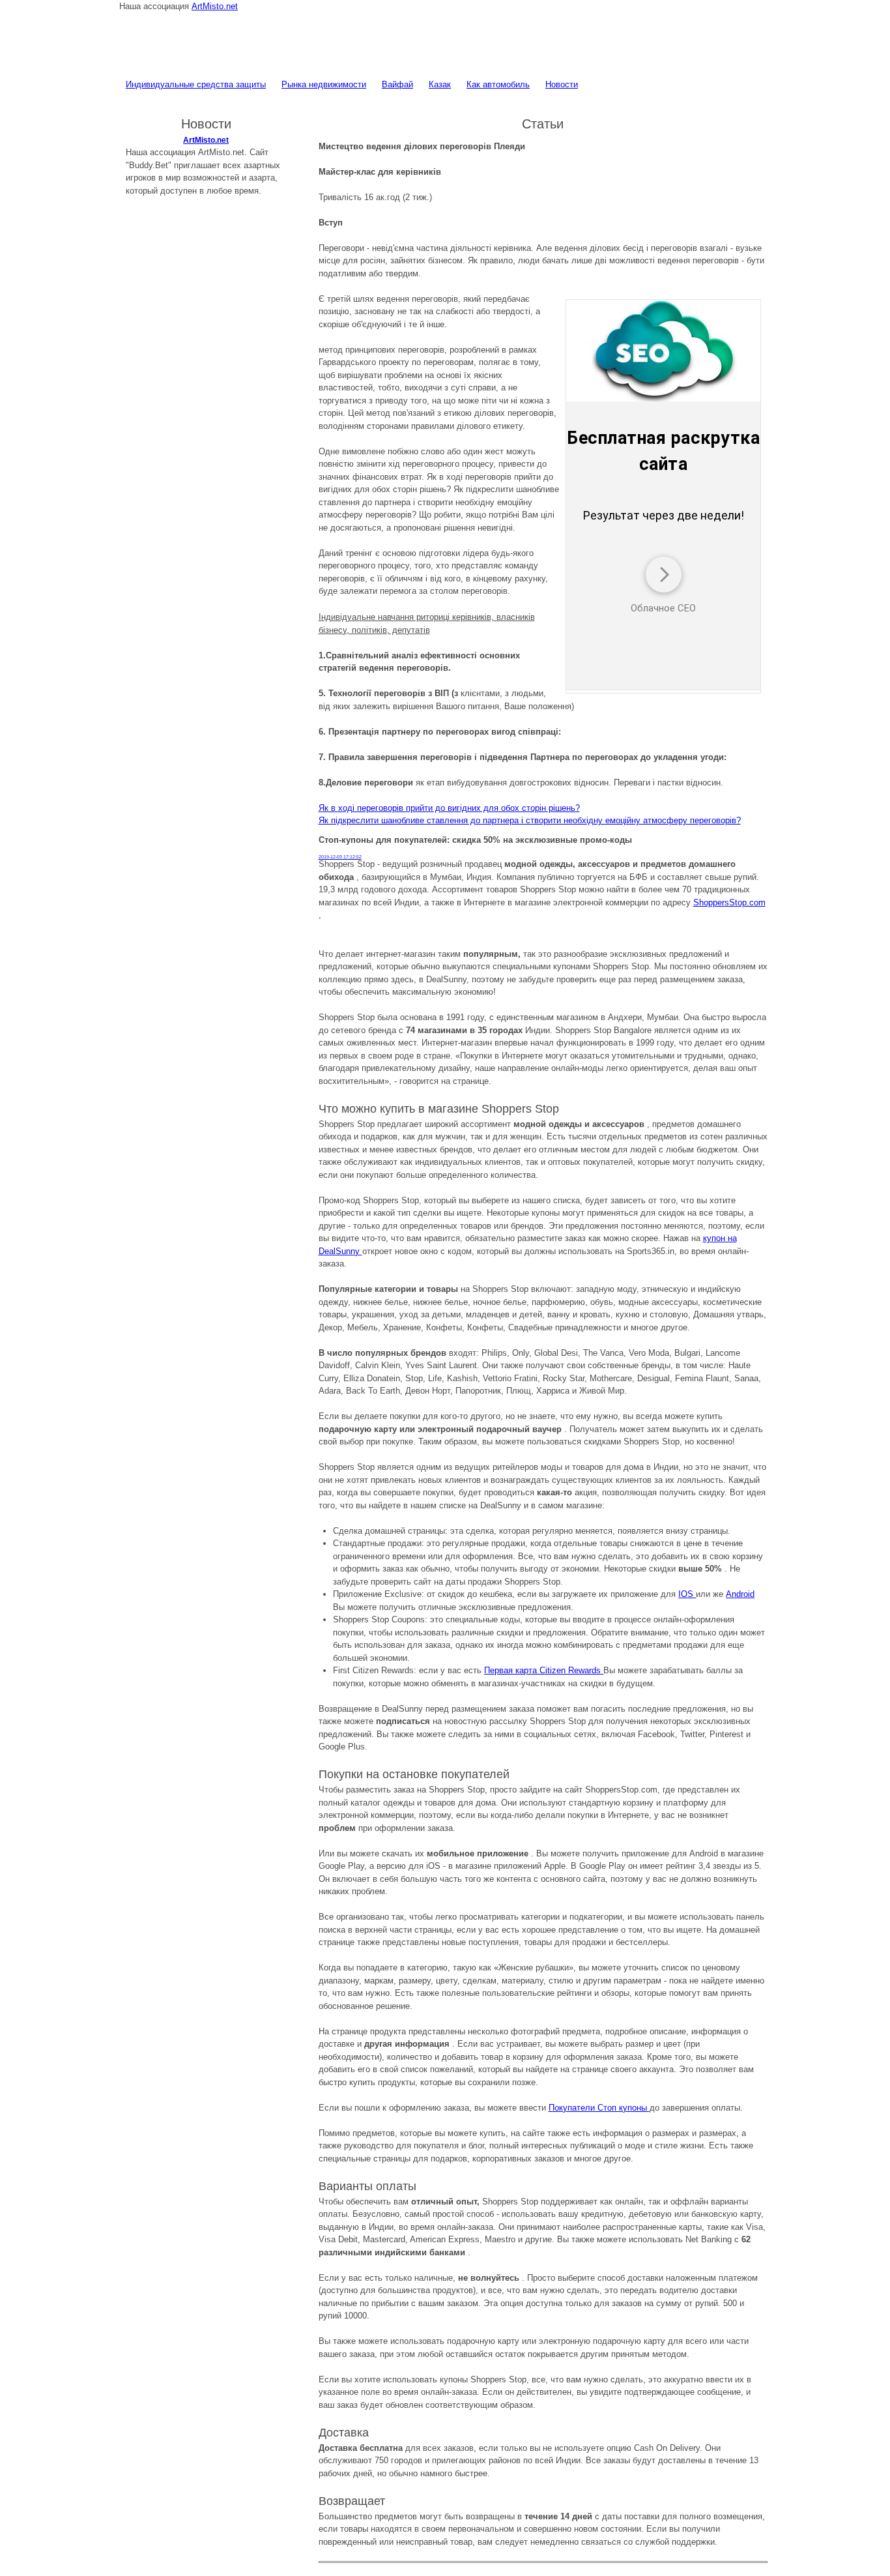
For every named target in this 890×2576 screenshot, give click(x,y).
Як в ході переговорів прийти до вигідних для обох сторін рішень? (449, 808)
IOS (687, 1594)
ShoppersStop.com (729, 902)
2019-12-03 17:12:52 (340, 857)
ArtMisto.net (215, 6)
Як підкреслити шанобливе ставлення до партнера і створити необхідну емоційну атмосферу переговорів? (530, 820)
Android (740, 1594)
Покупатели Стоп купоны (599, 2108)
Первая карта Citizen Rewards (544, 1670)
